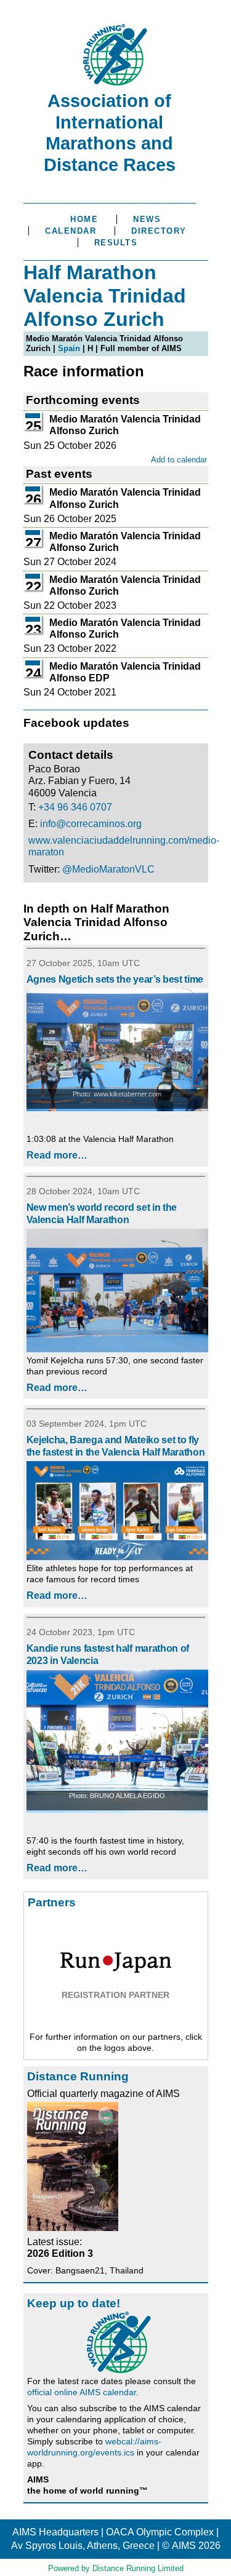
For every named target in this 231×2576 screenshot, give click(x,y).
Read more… (57, 1155)
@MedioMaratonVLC (108, 869)
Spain (69, 348)
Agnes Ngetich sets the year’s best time (115, 979)
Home (84, 219)
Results (116, 243)
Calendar (71, 231)
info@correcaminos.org (91, 824)
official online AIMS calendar (82, 2392)
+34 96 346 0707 (75, 807)
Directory (159, 231)
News (147, 219)
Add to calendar (179, 460)
